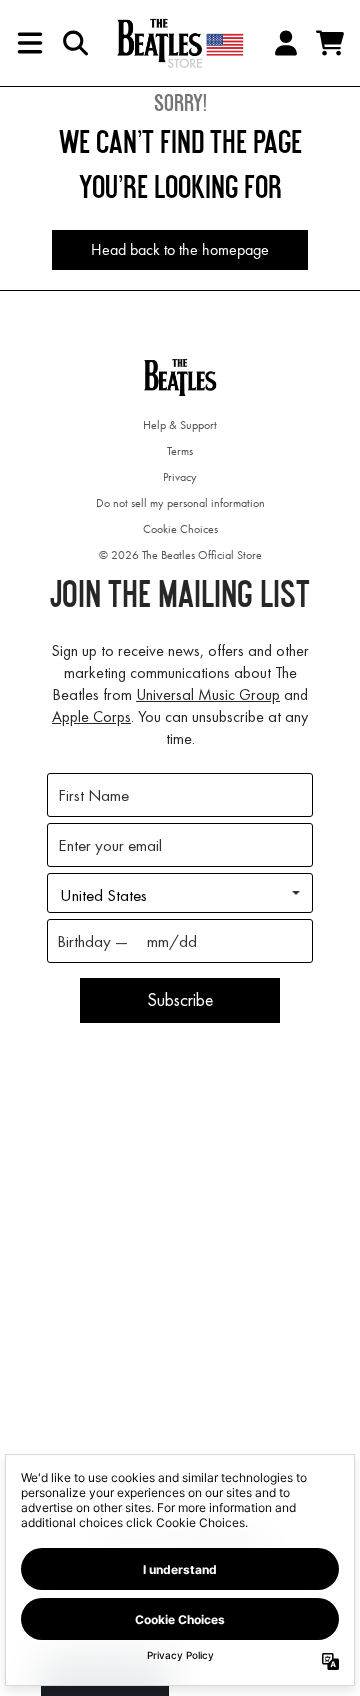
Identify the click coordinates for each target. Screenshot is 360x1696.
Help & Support (180, 425)
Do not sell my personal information (180, 503)
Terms (180, 451)
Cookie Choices (180, 529)
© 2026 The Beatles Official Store (180, 555)
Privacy (180, 477)
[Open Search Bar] (74, 43)
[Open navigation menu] (30, 43)
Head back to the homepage (180, 249)
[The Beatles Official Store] (180, 43)
